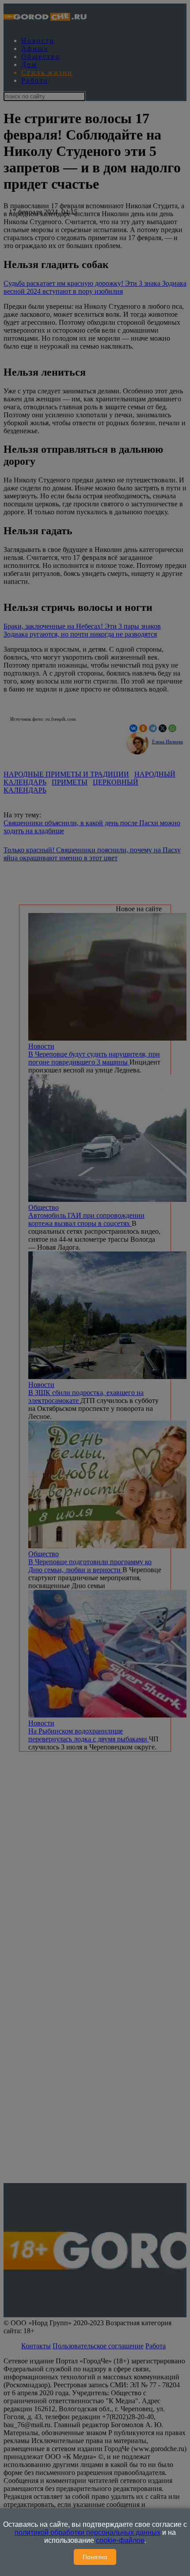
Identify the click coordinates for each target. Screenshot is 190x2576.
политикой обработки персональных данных (87, 2532)
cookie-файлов (120, 2540)
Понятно (95, 2557)
